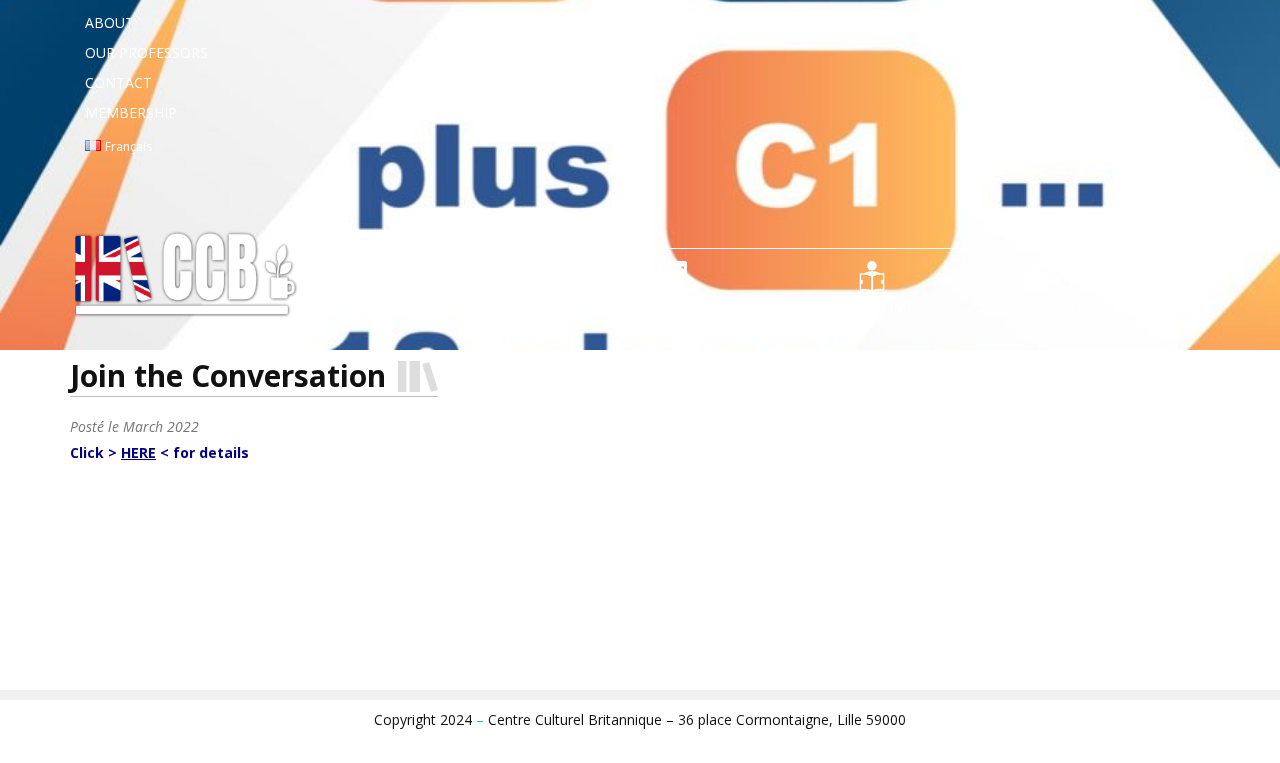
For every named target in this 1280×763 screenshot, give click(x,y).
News (1190, 306)
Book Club (489, 306)
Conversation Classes (680, 306)
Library (353, 306)
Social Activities (1041, 306)
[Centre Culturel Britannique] (190, 278)
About (109, 22)
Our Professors (146, 52)
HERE (138, 452)
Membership (131, 112)
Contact (118, 82)
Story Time (872, 306)
